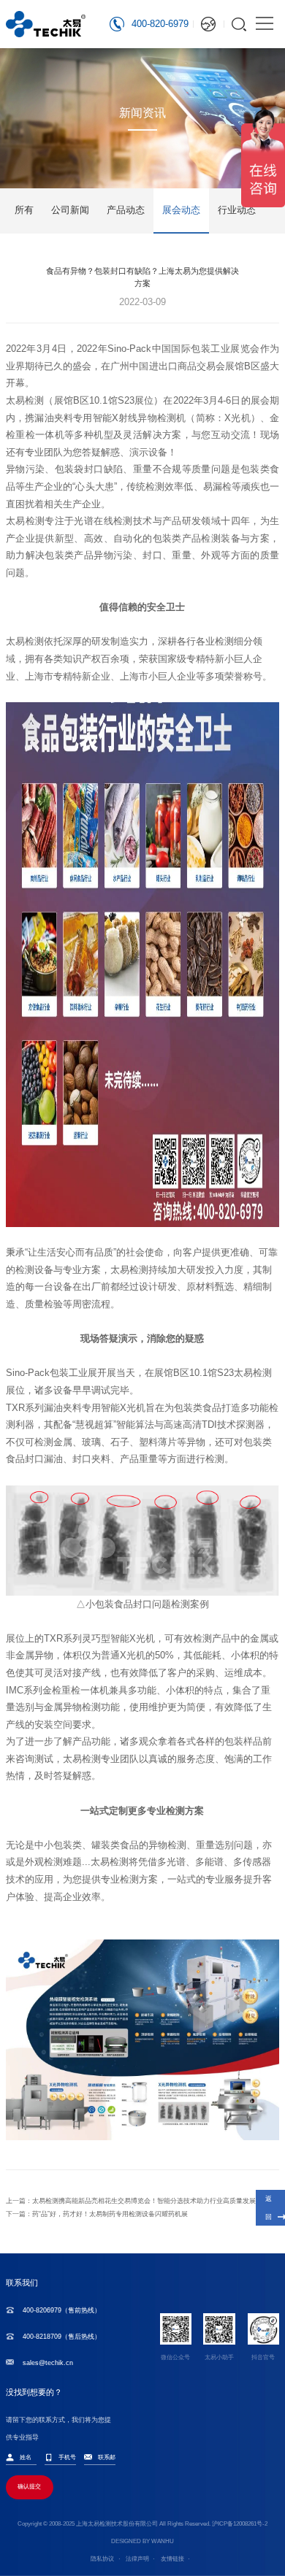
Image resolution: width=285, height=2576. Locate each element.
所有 (24, 210)
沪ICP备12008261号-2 (240, 2524)
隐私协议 (102, 2559)
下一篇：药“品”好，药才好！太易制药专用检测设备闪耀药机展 (97, 2214)
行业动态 (237, 210)
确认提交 (29, 2487)
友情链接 (172, 2559)
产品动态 (126, 210)
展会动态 (181, 210)
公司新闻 (70, 210)
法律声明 (137, 2559)
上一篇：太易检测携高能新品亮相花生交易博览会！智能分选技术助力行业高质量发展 (131, 2201)
